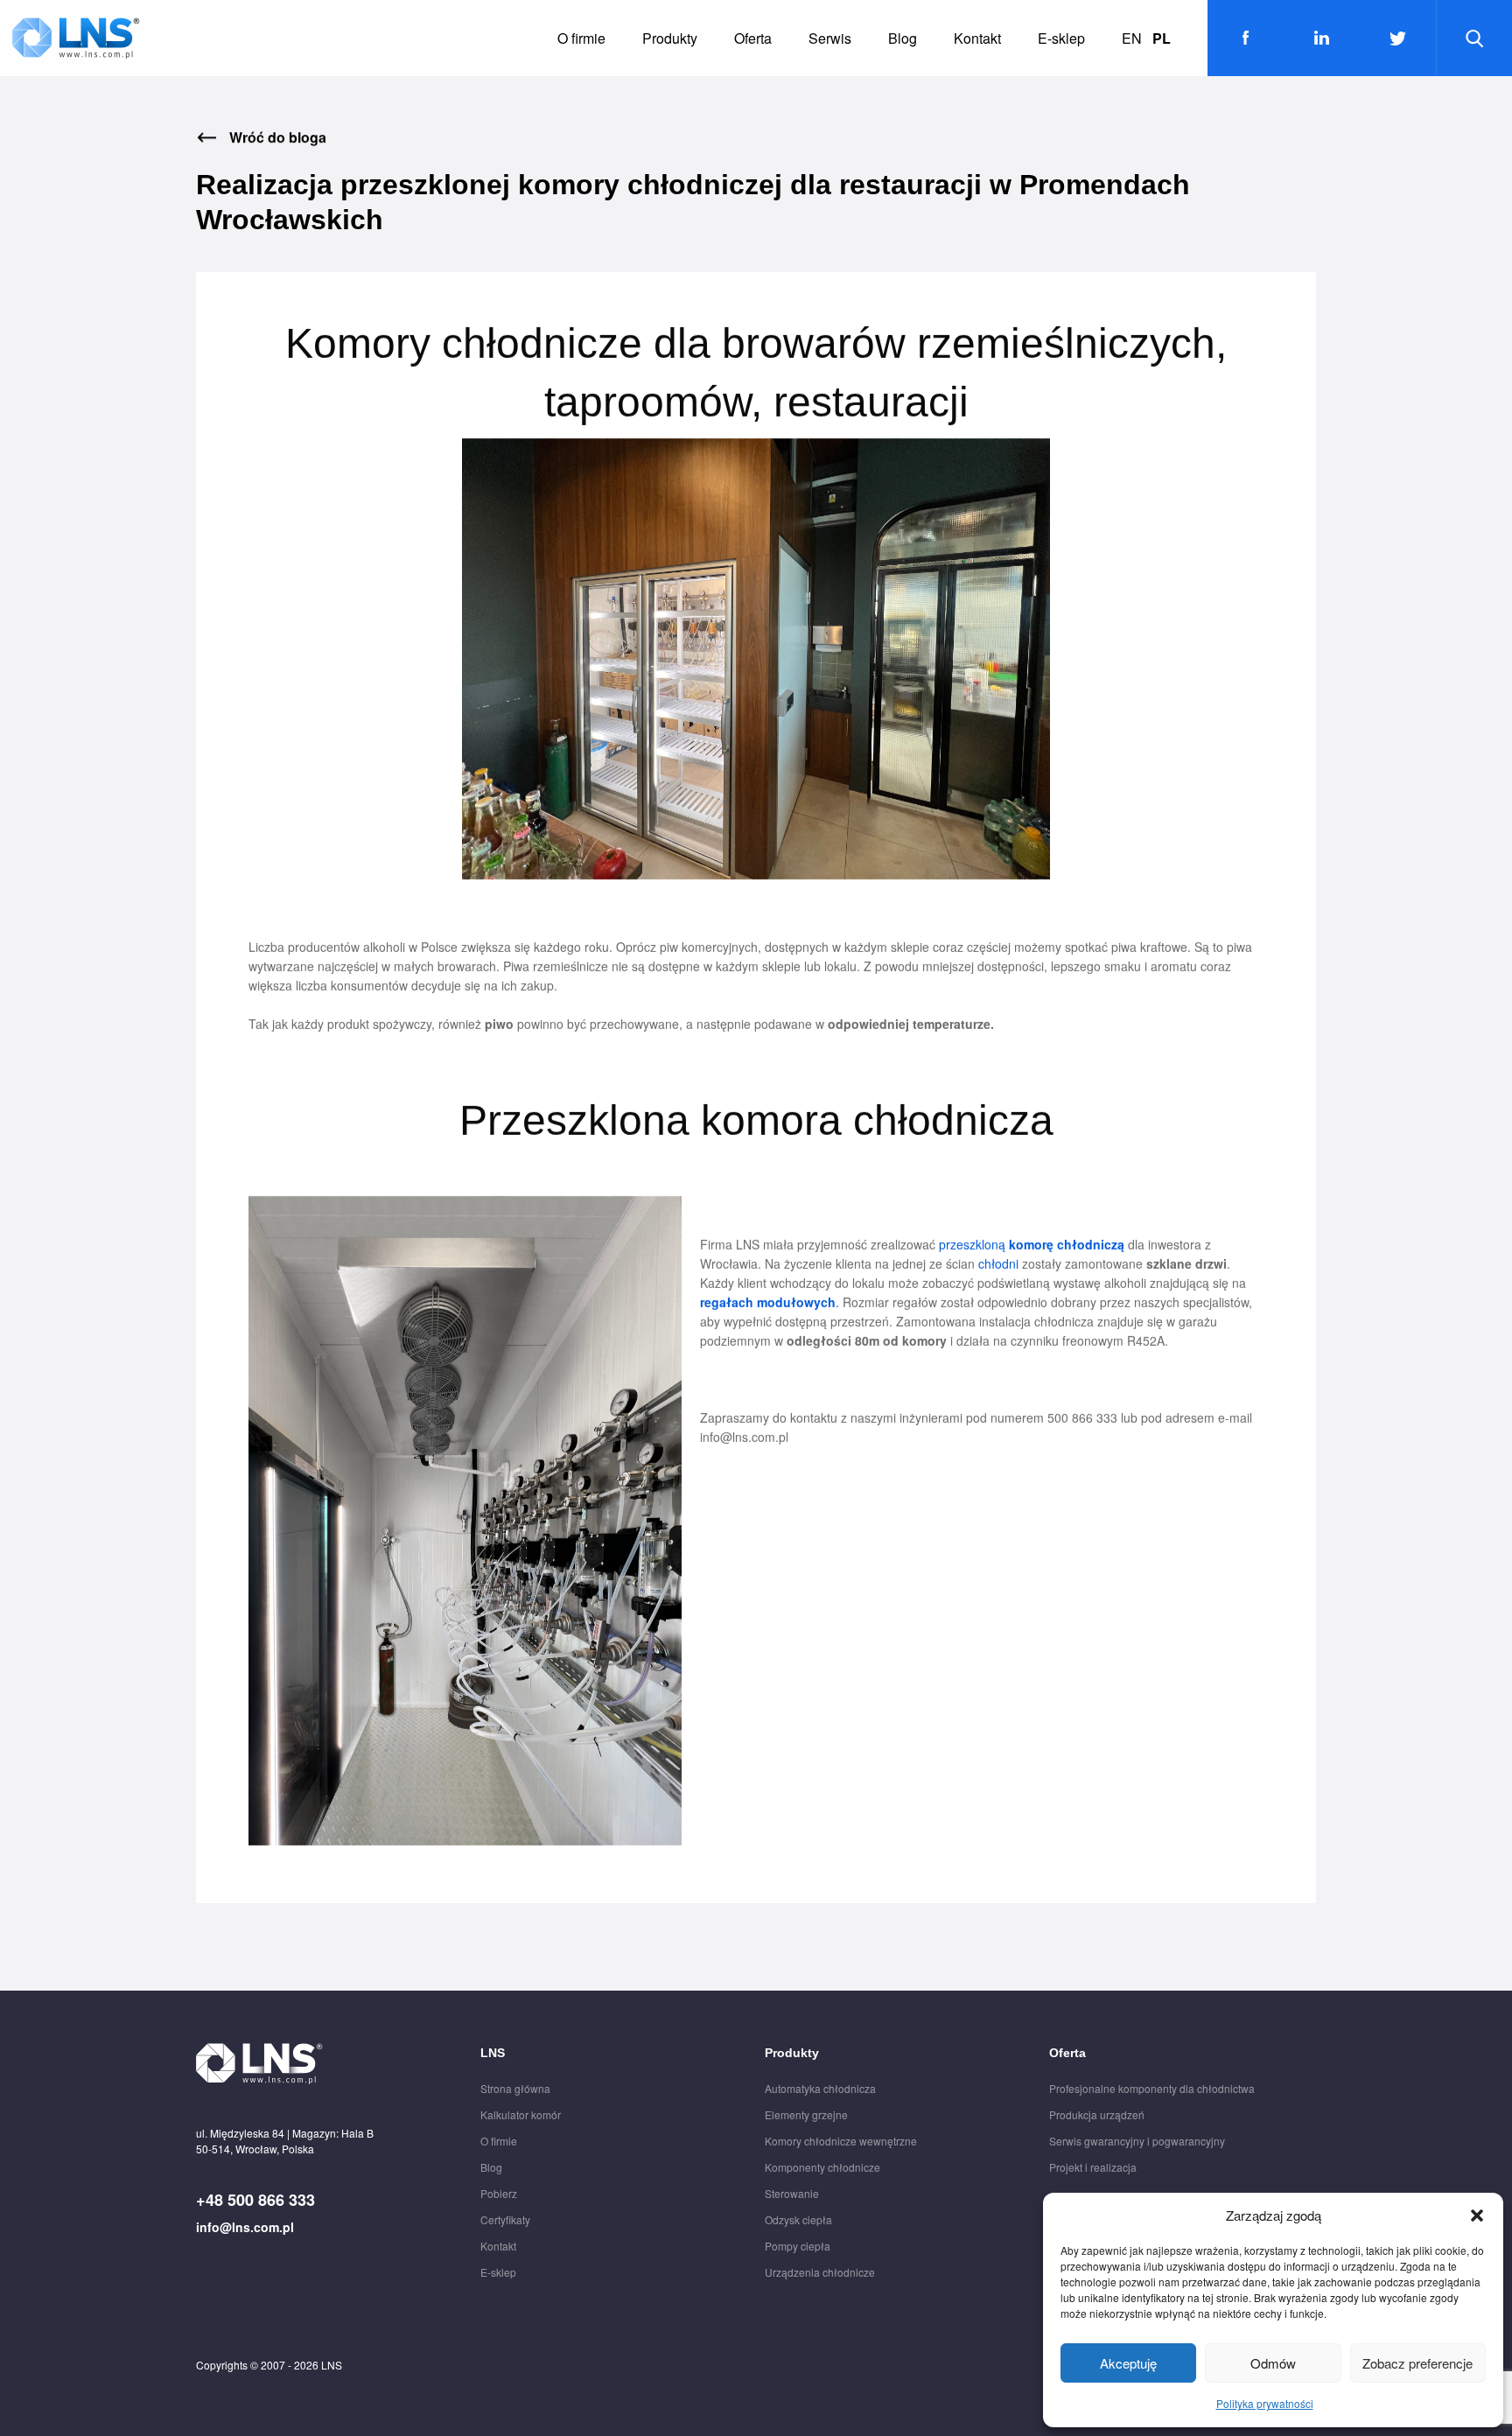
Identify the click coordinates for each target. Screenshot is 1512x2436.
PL (1162, 38)
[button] (1477, 2215)
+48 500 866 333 (255, 2200)
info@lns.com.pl (245, 2227)
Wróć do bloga (278, 137)
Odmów (1273, 2363)
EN (1132, 38)
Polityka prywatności (1265, 2403)
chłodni (998, 1263)
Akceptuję (1128, 2363)
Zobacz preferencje (1417, 2363)
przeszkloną (1030, 1244)
